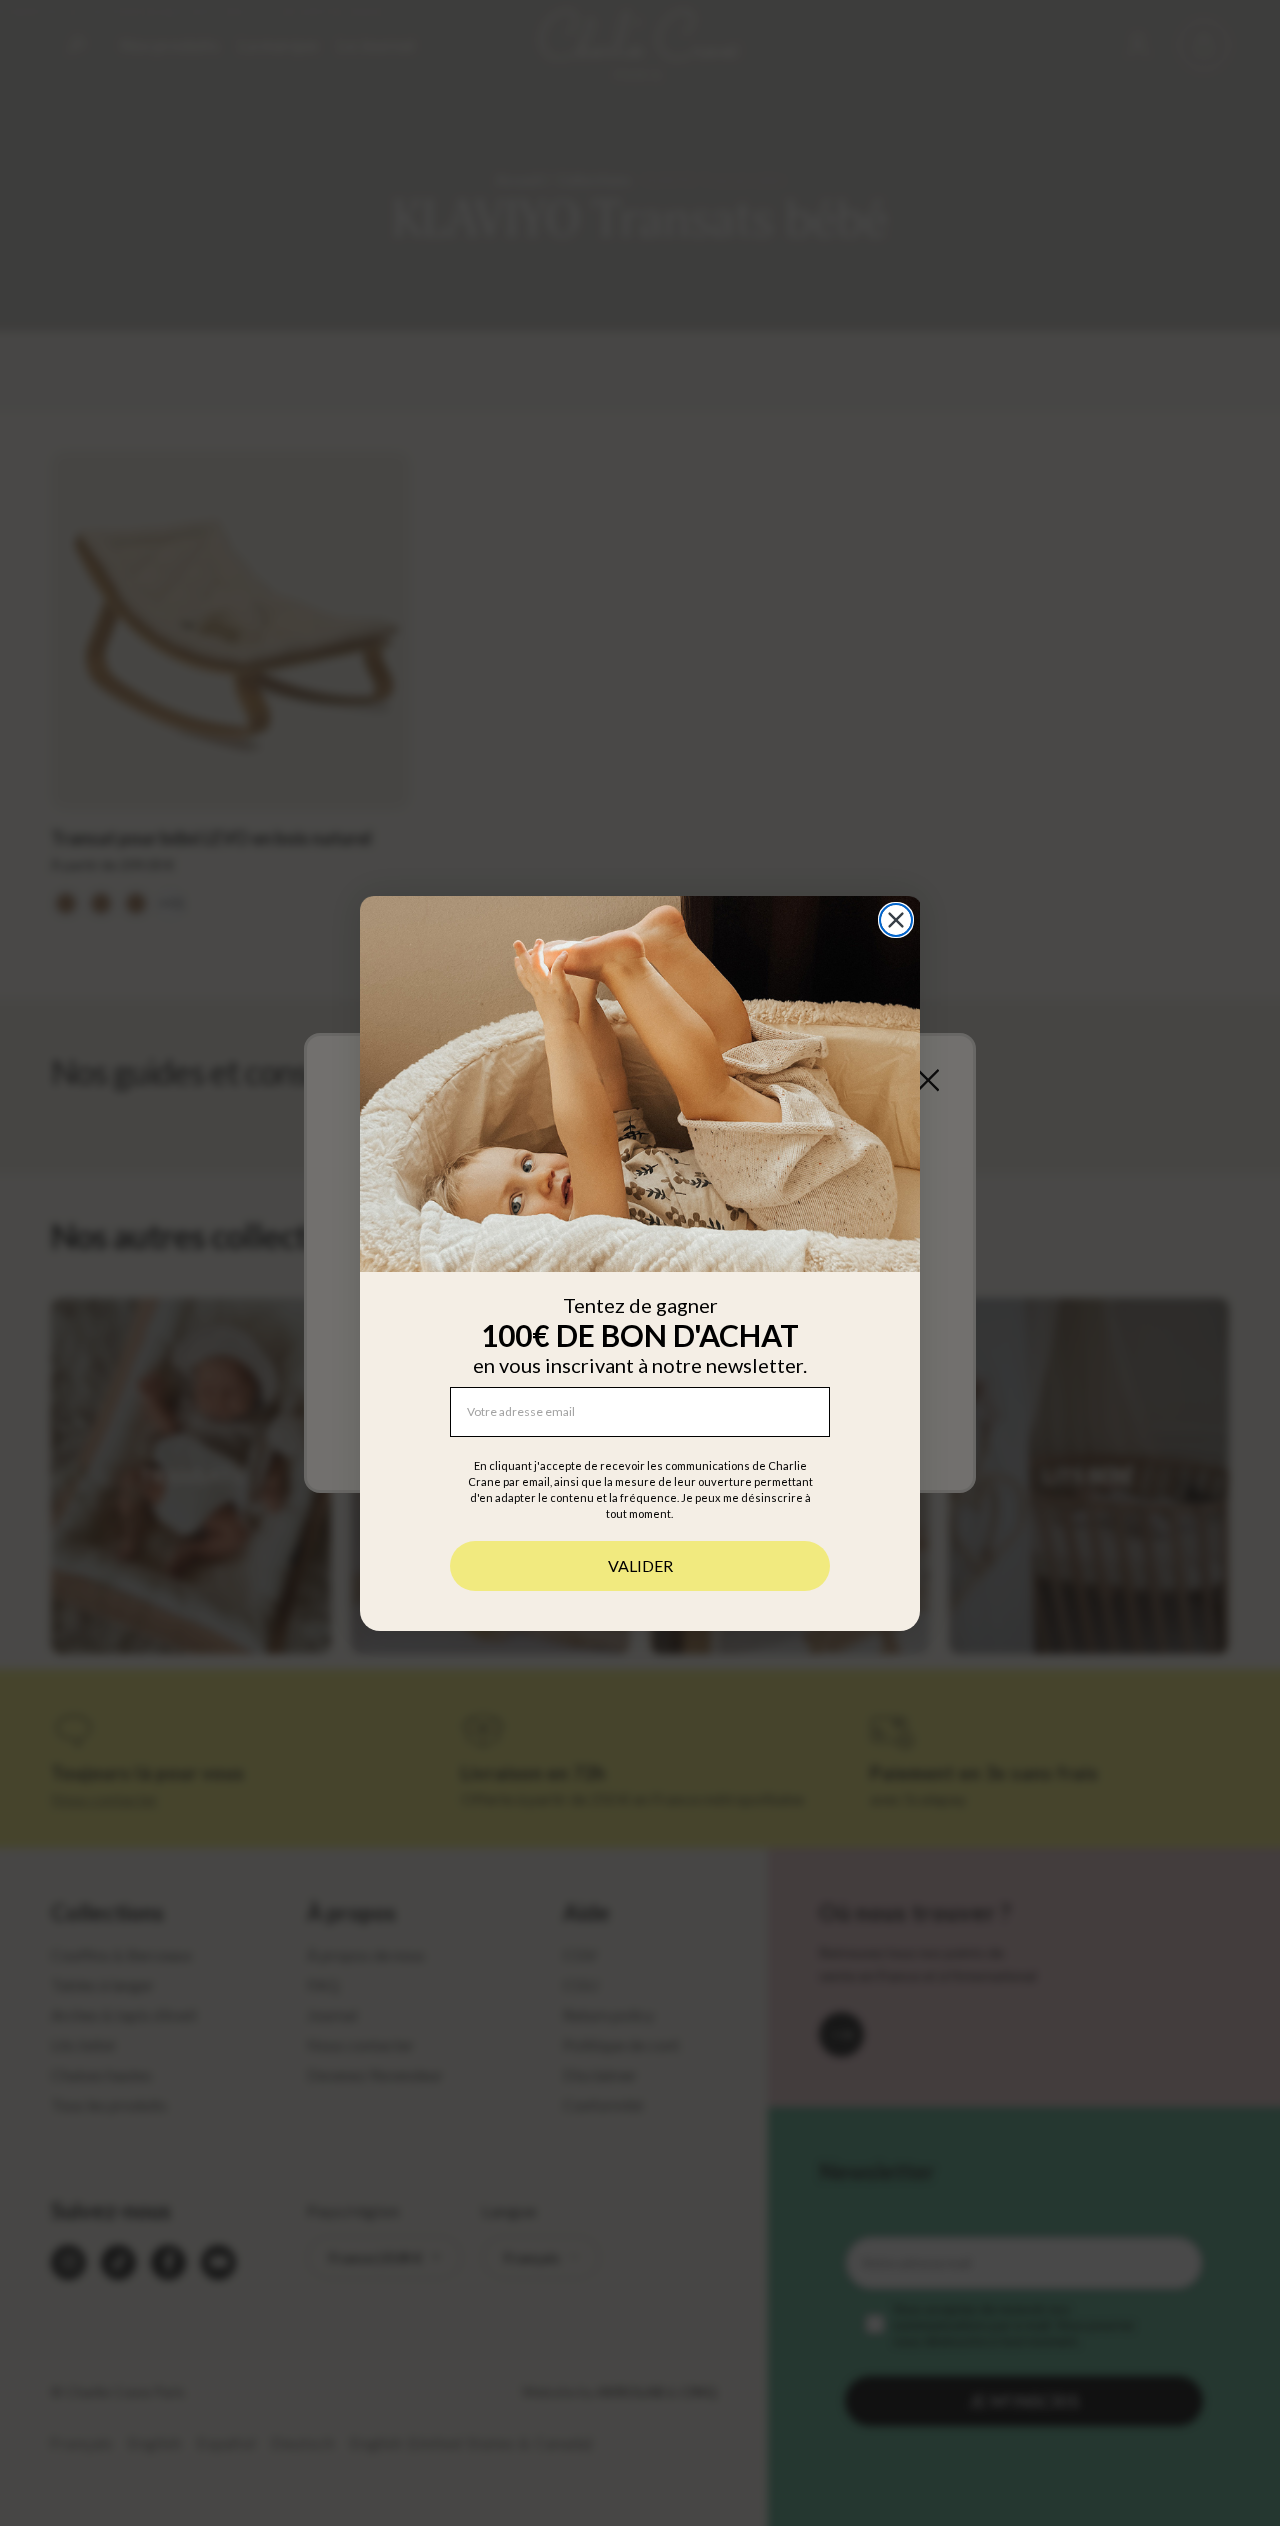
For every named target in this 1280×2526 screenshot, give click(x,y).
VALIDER (640, 1564)
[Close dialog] (896, 920)
